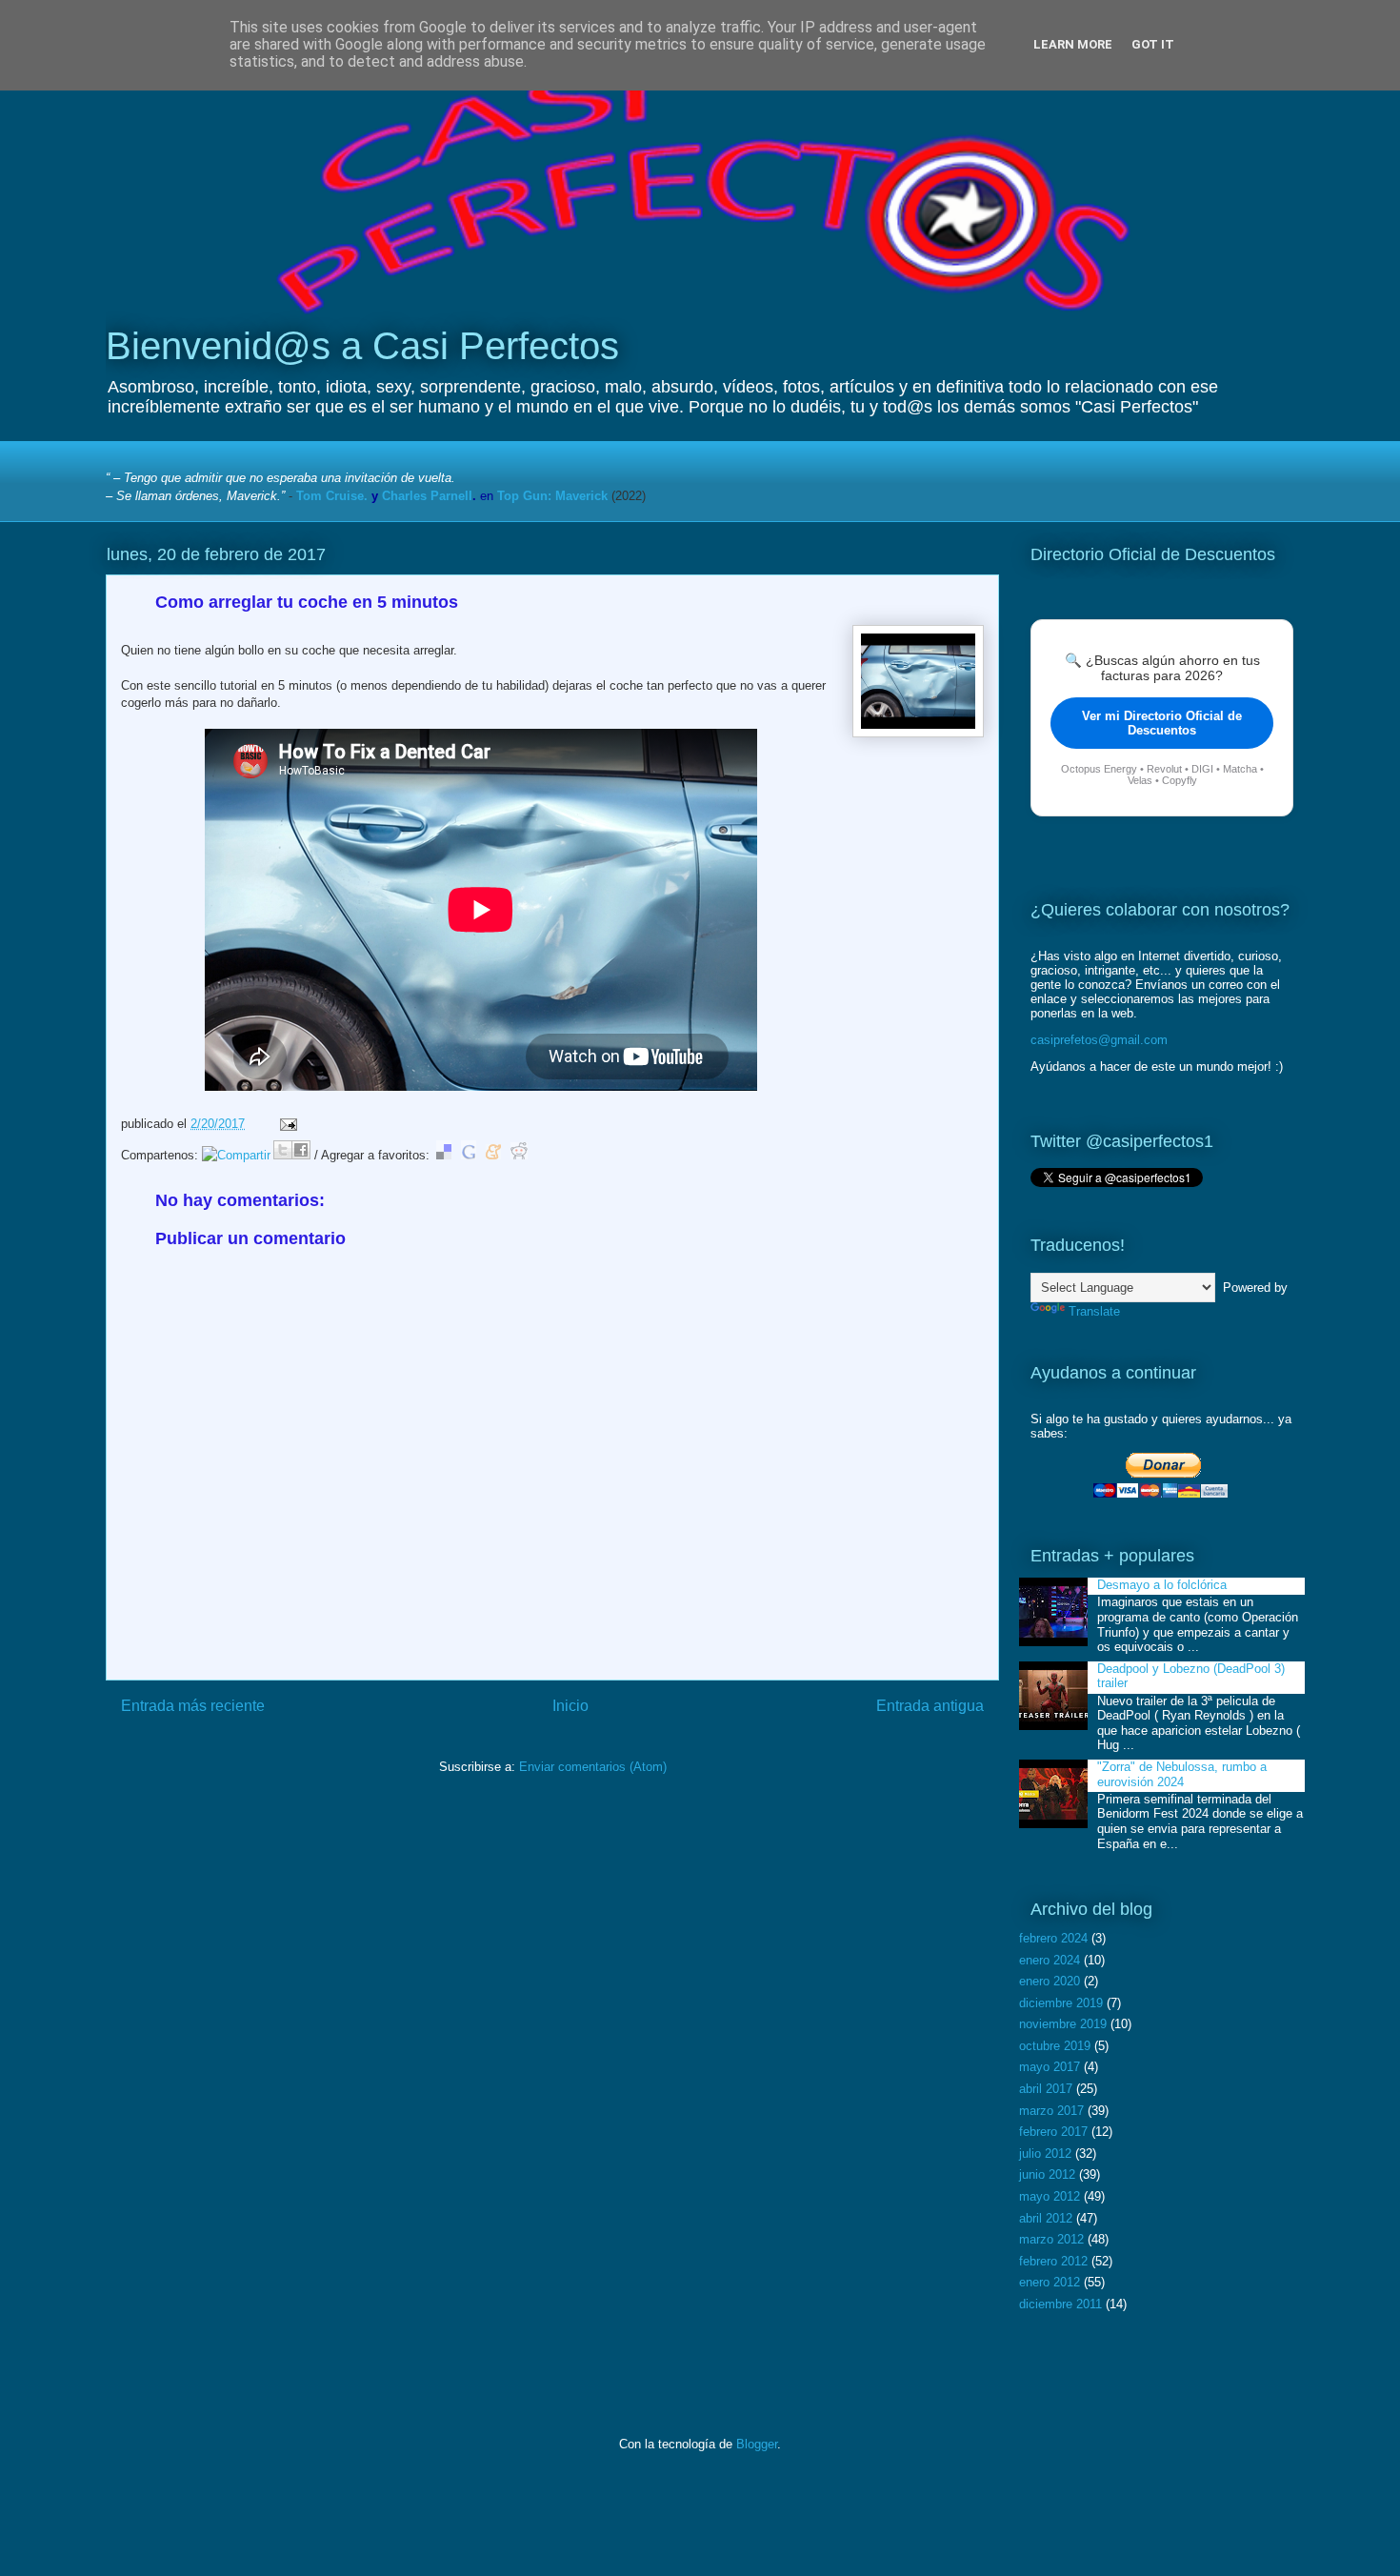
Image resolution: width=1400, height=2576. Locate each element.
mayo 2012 (1050, 2196)
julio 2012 (1045, 2153)
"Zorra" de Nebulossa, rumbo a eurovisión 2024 (1182, 1774)
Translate (1094, 1311)
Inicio (570, 1706)
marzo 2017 (1051, 2111)
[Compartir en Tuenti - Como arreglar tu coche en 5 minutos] (236, 1155)
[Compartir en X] (283, 1150)
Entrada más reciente (193, 1706)
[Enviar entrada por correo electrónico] (285, 1124)
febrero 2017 (1053, 2132)
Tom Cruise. (332, 496)
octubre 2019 (1055, 2046)
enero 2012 (1050, 2282)
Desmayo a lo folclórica (1162, 1585)
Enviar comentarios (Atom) (593, 1767)
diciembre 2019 (1061, 2003)
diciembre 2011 (1060, 2304)
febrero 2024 (1053, 1938)
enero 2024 (1050, 1960)
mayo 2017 (1050, 2067)
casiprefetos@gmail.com (1099, 1040)
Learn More (1073, 44)
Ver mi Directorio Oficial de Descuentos (1162, 723)
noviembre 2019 (1063, 2024)
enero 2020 (1050, 1981)
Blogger (757, 2444)
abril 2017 (1046, 2089)
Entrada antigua (930, 1706)
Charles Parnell (427, 496)
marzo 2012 (1051, 2239)
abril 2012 (1046, 2218)
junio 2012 (1047, 2174)
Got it (1153, 44)
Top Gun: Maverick (552, 496)
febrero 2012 (1053, 2261)
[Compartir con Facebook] (301, 1150)
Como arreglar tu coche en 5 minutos (307, 602)
